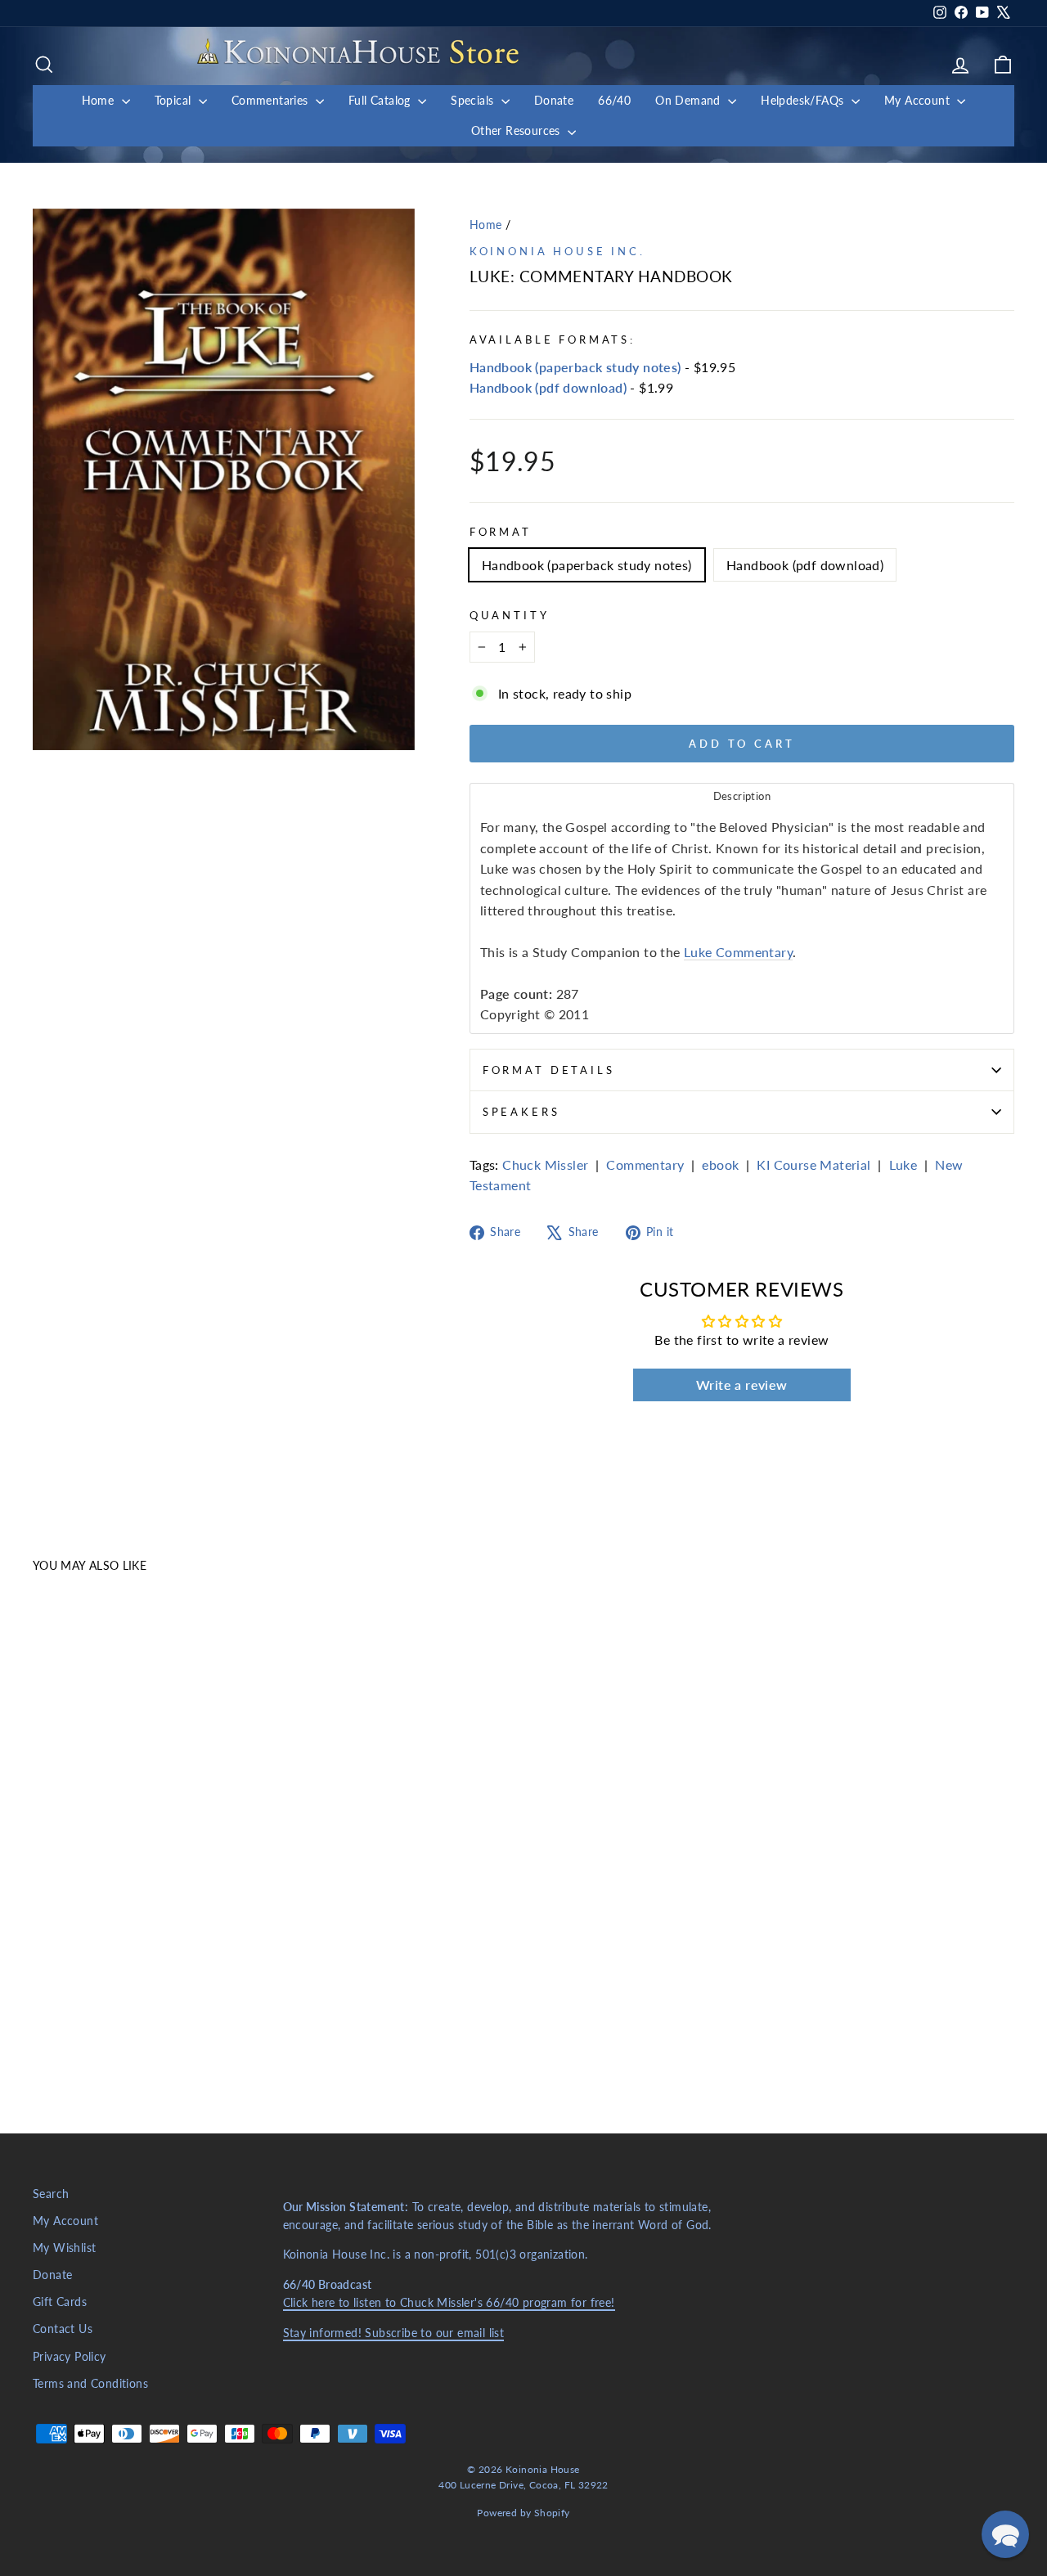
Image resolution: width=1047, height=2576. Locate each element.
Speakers (521, 1112)
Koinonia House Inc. (557, 251)
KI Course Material (813, 1164)
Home (100, 100)
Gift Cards (60, 2302)
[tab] (742, 796)
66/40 (614, 100)
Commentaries (272, 100)
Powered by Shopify (523, 2513)
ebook (720, 1164)
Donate (554, 100)
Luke (903, 1164)
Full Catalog (381, 100)
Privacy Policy (70, 2357)
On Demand (690, 100)
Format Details (549, 1070)
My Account (919, 100)
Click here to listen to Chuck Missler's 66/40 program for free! (449, 2303)
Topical (175, 100)
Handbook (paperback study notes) (575, 367)
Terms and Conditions (90, 2384)
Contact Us (63, 2329)
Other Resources (517, 130)
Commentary (645, 1164)
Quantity (510, 615)
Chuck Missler (545, 1164)
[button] (1005, 2534)
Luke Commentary (738, 952)
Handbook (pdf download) (548, 387)
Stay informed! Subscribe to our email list (394, 2333)
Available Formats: (553, 339)
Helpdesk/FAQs (804, 100)
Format (501, 532)
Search (51, 2194)
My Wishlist (64, 2248)
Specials (474, 100)
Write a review (742, 1385)
